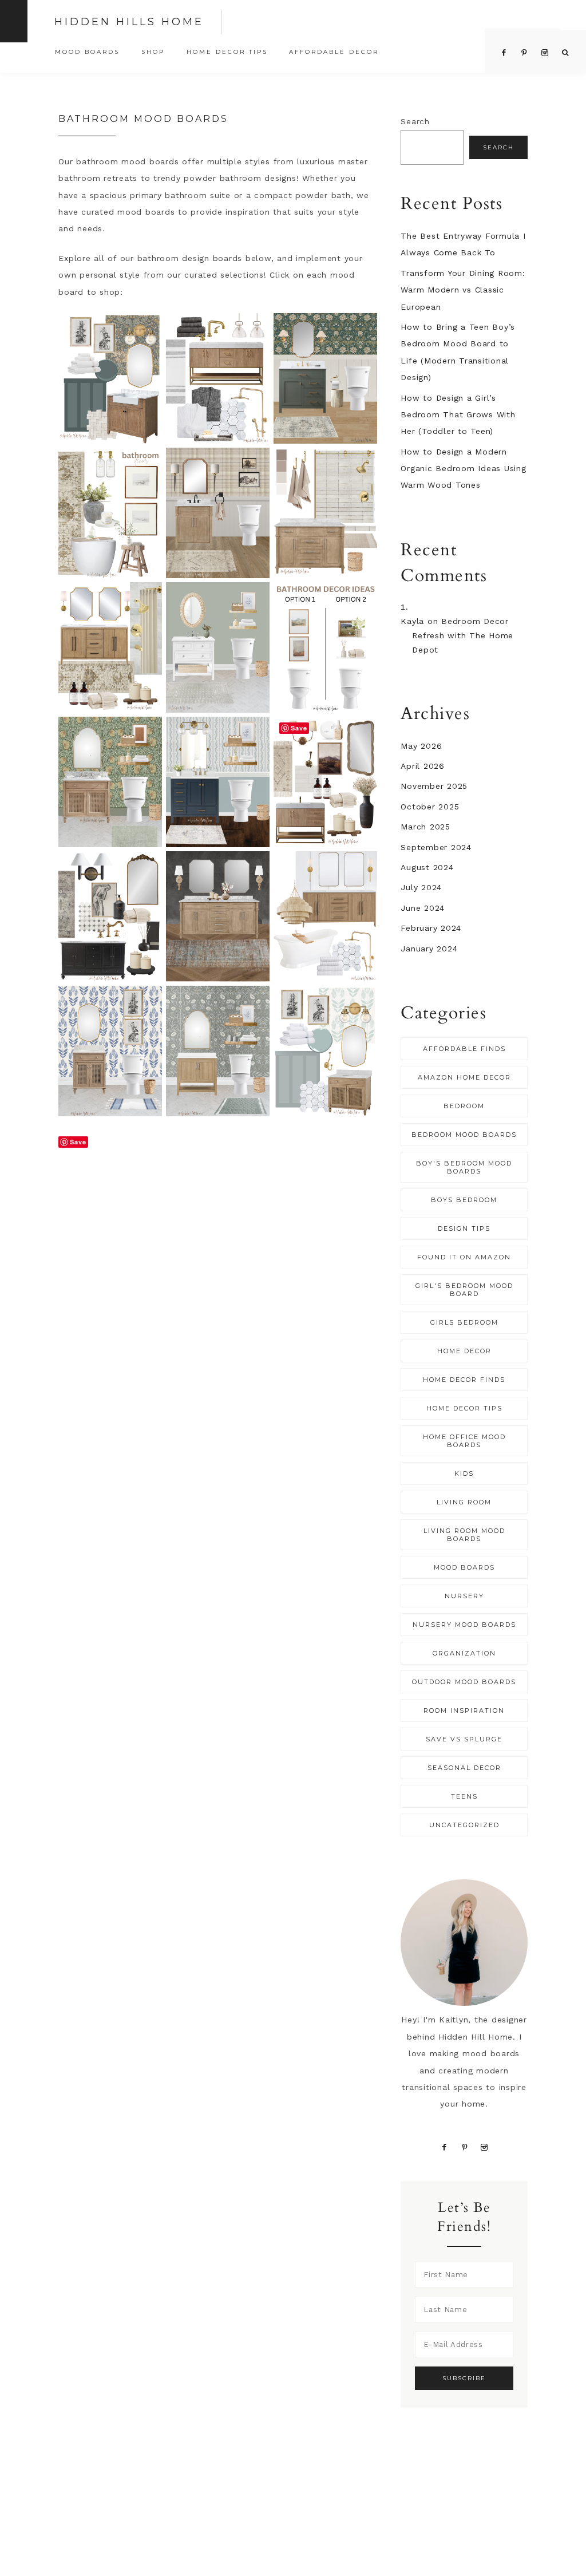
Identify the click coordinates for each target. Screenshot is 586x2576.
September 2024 (436, 847)
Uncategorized (464, 1825)
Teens (464, 1796)
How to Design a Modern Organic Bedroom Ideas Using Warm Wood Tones (463, 469)
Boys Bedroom (464, 1200)
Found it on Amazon (464, 1257)
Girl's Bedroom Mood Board (464, 1290)
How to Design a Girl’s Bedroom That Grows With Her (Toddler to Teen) (458, 415)
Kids (464, 1473)
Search (415, 121)
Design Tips (464, 1228)
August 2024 (427, 867)
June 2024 (423, 908)
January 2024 (429, 949)
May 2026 (421, 746)
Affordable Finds (464, 1049)
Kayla (412, 621)
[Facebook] (444, 2147)
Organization (464, 1653)
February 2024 (431, 928)
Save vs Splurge (464, 1739)
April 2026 (423, 766)
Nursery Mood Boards (464, 1625)
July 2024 (421, 887)
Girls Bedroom (464, 1322)
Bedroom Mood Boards (464, 1135)
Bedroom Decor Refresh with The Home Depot (463, 635)
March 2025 (425, 827)
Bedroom (464, 1106)
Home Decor (464, 1351)
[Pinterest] (464, 2147)
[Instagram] (484, 2147)
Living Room (464, 1502)
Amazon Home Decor (464, 1077)
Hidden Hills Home (129, 22)
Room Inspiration (464, 1710)
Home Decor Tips (464, 1408)
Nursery (464, 1596)
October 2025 (430, 807)
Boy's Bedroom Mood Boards (464, 1167)
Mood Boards (464, 1567)
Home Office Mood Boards (464, 1441)
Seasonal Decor (464, 1768)
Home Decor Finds (464, 1380)
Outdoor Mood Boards (464, 1682)
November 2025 (434, 786)
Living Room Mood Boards (464, 1535)
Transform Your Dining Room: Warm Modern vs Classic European (463, 290)
